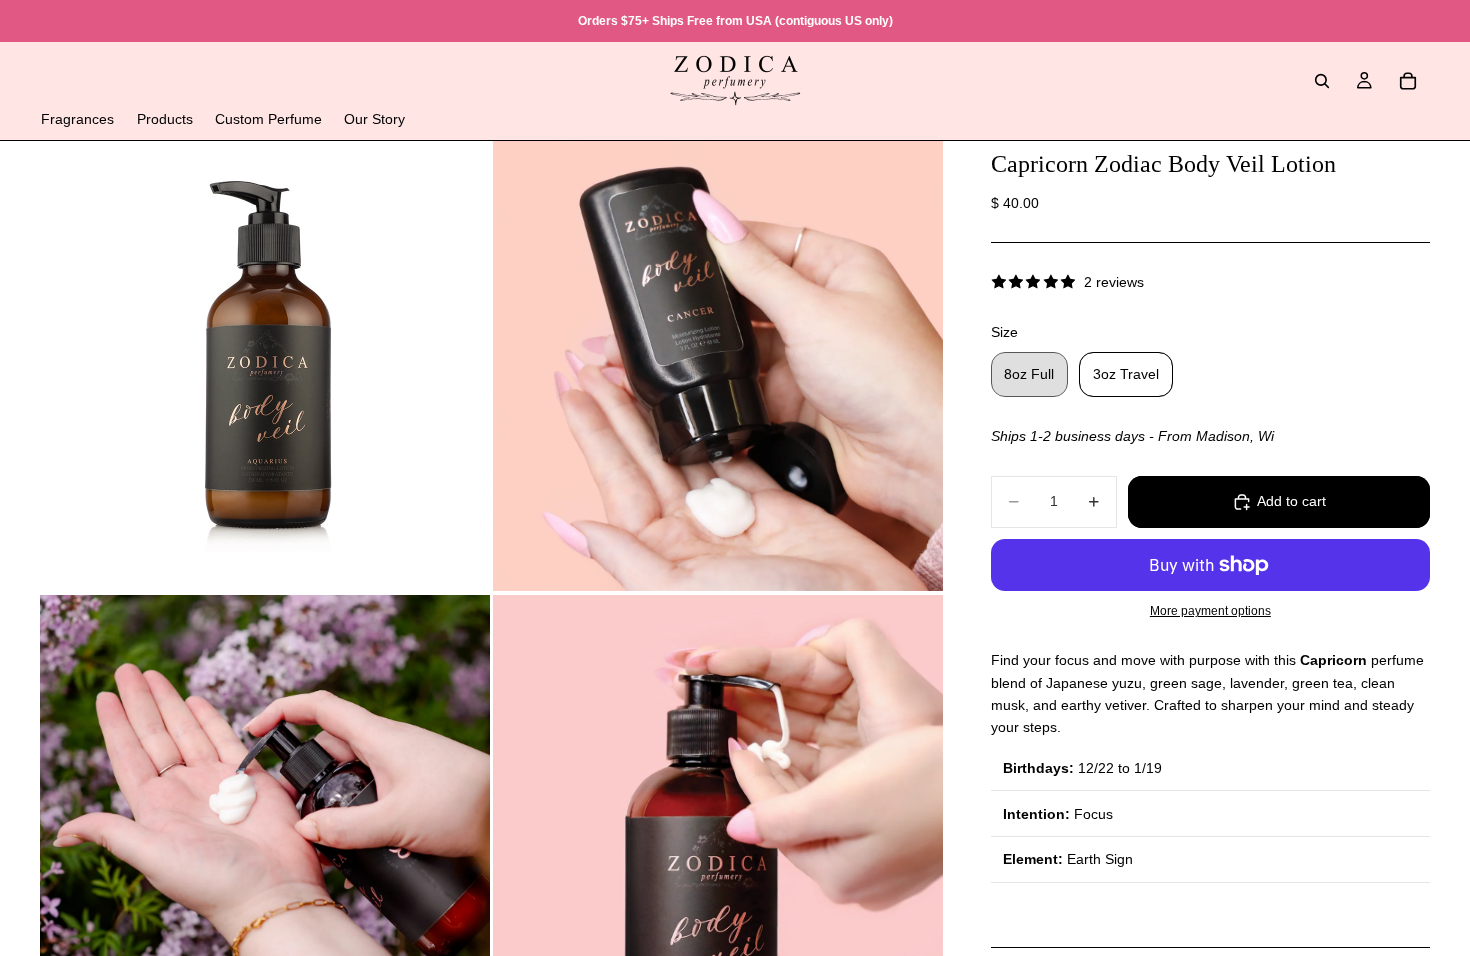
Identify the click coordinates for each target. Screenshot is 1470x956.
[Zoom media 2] (718, 366)
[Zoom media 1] (265, 366)
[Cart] (1408, 81)
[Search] (1322, 81)
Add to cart (1291, 501)
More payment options (1210, 610)
